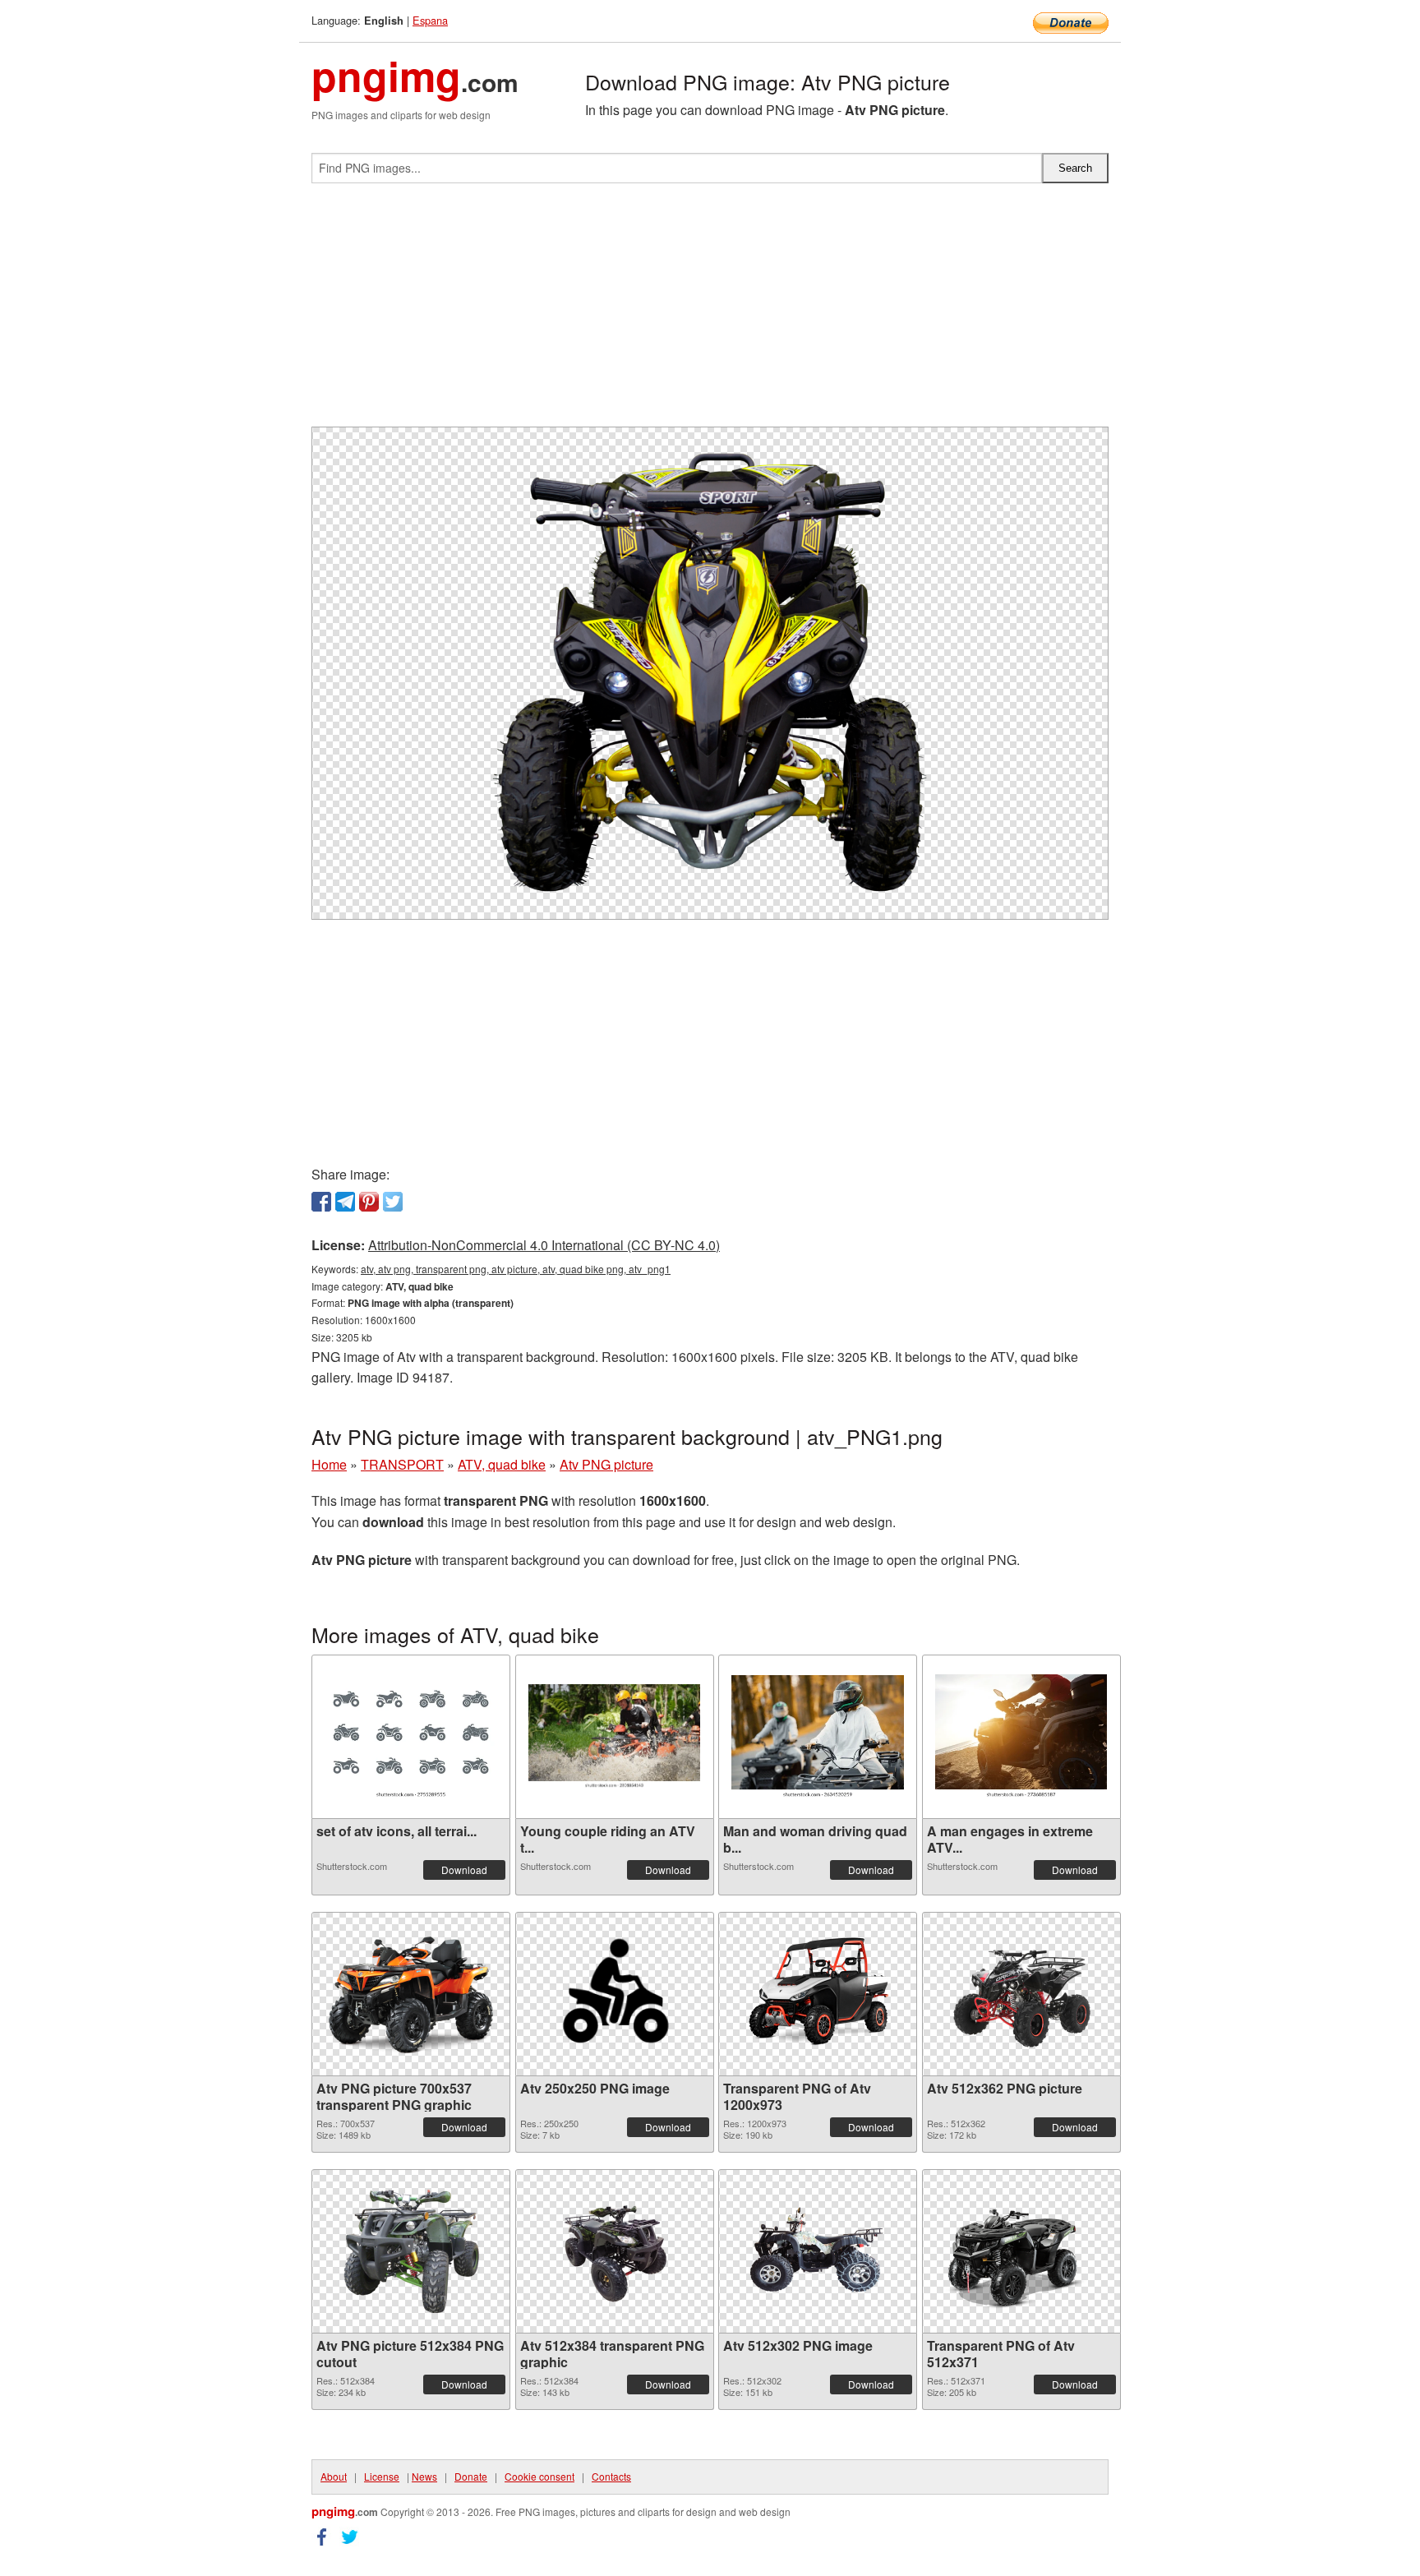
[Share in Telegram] (345, 1202)
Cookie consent (539, 2476)
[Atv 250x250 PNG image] (615, 1994)
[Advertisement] (710, 312)
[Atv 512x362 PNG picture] (1021, 1994)
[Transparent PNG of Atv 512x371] (1021, 2251)
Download (464, 1870)
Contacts (611, 2476)
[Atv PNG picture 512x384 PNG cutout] (411, 2251)
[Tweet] (393, 1202)
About (334, 2476)
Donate (471, 2476)
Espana (430, 20)
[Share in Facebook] (321, 1202)
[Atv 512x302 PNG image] (818, 2251)
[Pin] (369, 1202)
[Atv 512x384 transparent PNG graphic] (615, 2251)
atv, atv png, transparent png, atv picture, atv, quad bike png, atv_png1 (516, 1269)
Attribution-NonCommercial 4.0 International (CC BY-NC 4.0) (544, 1245)
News (424, 2476)
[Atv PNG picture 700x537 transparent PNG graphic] (411, 1994)
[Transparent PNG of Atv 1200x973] (818, 1994)
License (382, 2476)
